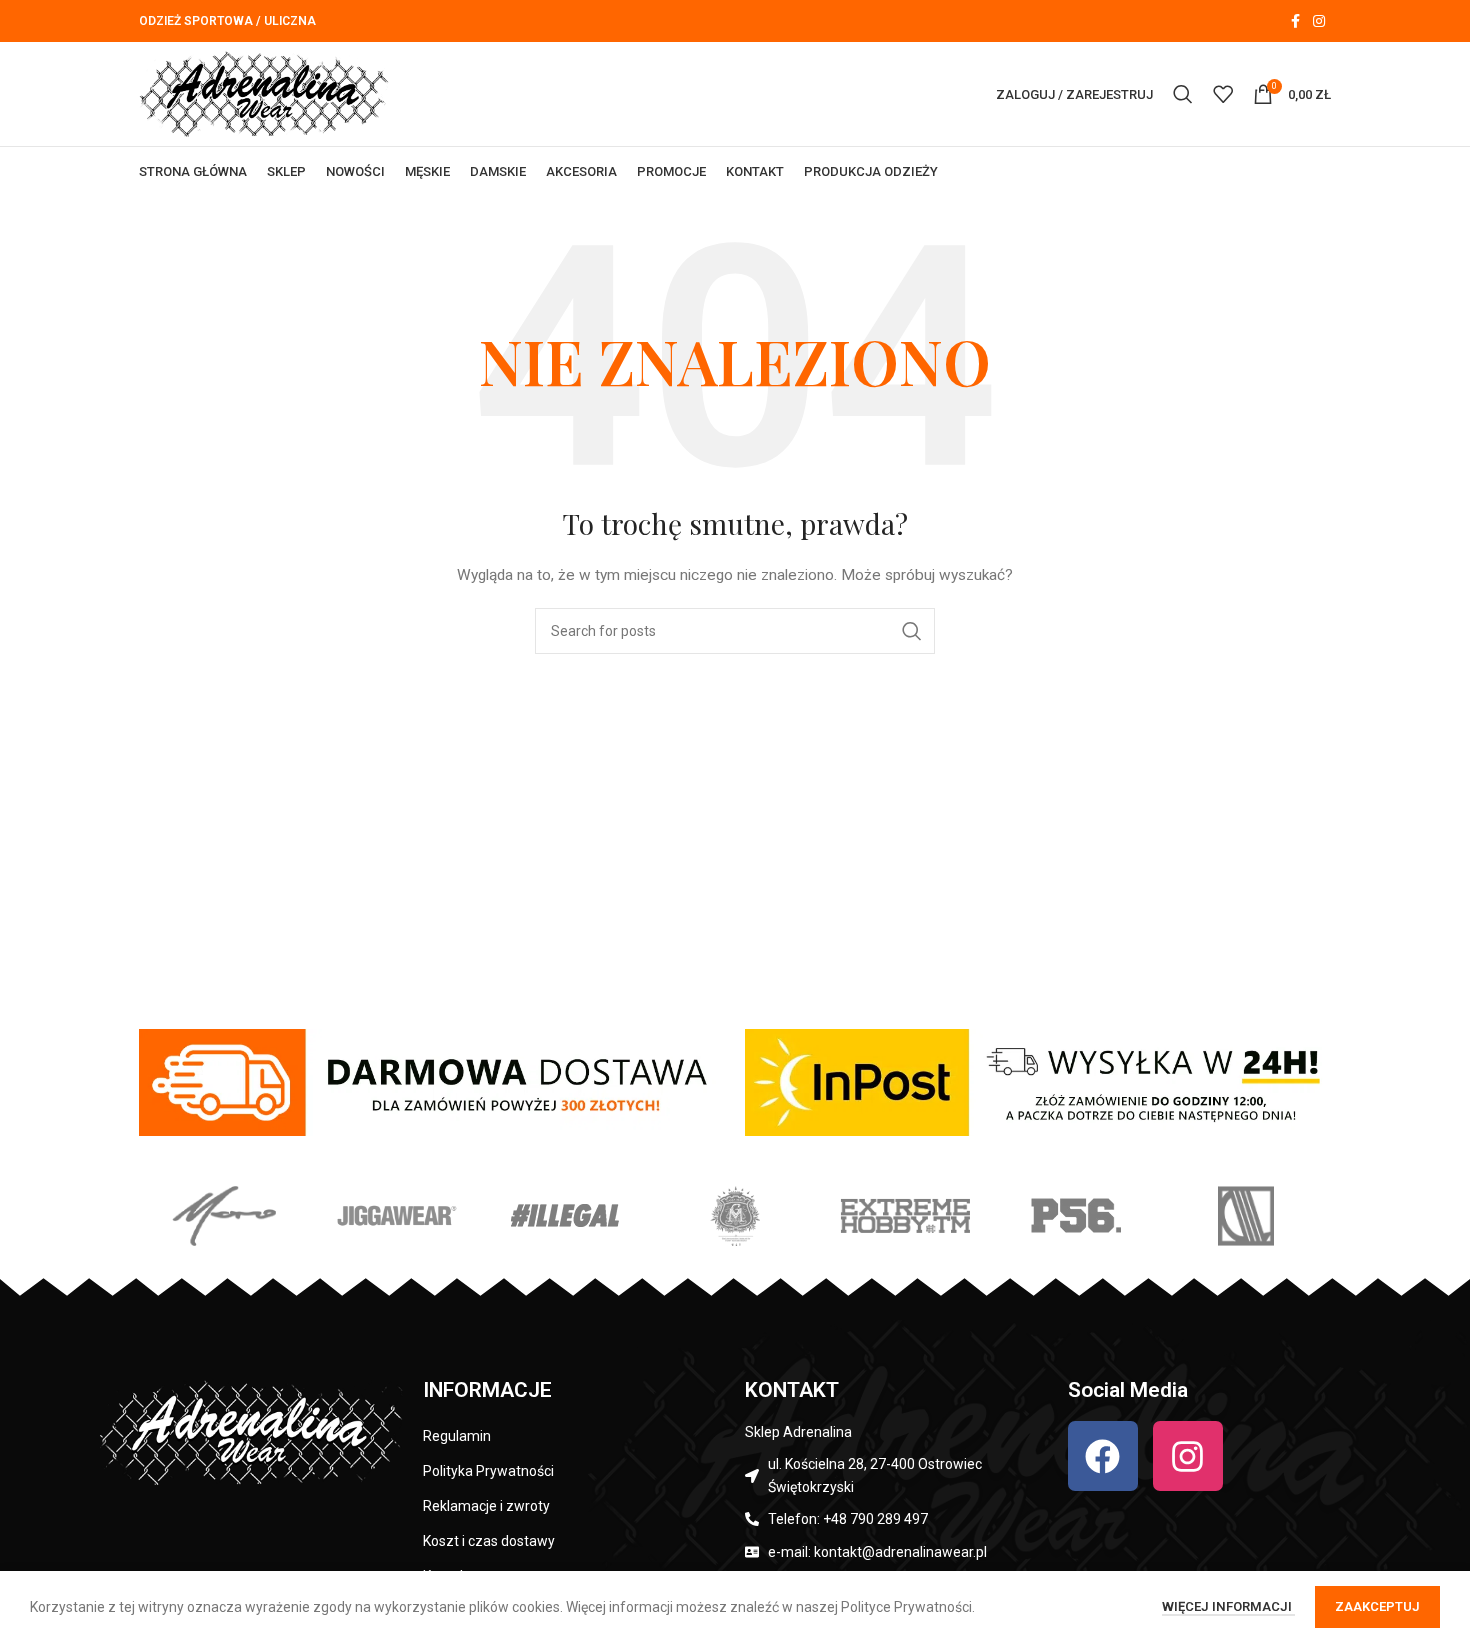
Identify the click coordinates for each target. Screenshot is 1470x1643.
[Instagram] (1188, 1456)
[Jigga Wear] (394, 1216)
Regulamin (457, 1436)
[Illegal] (565, 1216)
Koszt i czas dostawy (489, 1541)
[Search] (1183, 94)
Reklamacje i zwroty (486, 1506)
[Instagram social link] (1319, 21)
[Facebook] (1103, 1456)
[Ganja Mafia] (735, 1216)
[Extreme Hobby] (905, 1216)
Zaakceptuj (1377, 1606)
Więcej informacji (1228, 1606)
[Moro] (224, 1216)
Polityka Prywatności (488, 1471)
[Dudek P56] (1075, 1216)
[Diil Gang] (1246, 1216)
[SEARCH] (912, 631)
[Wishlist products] (1223, 94)
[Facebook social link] (1295, 21)
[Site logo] (264, 93)
